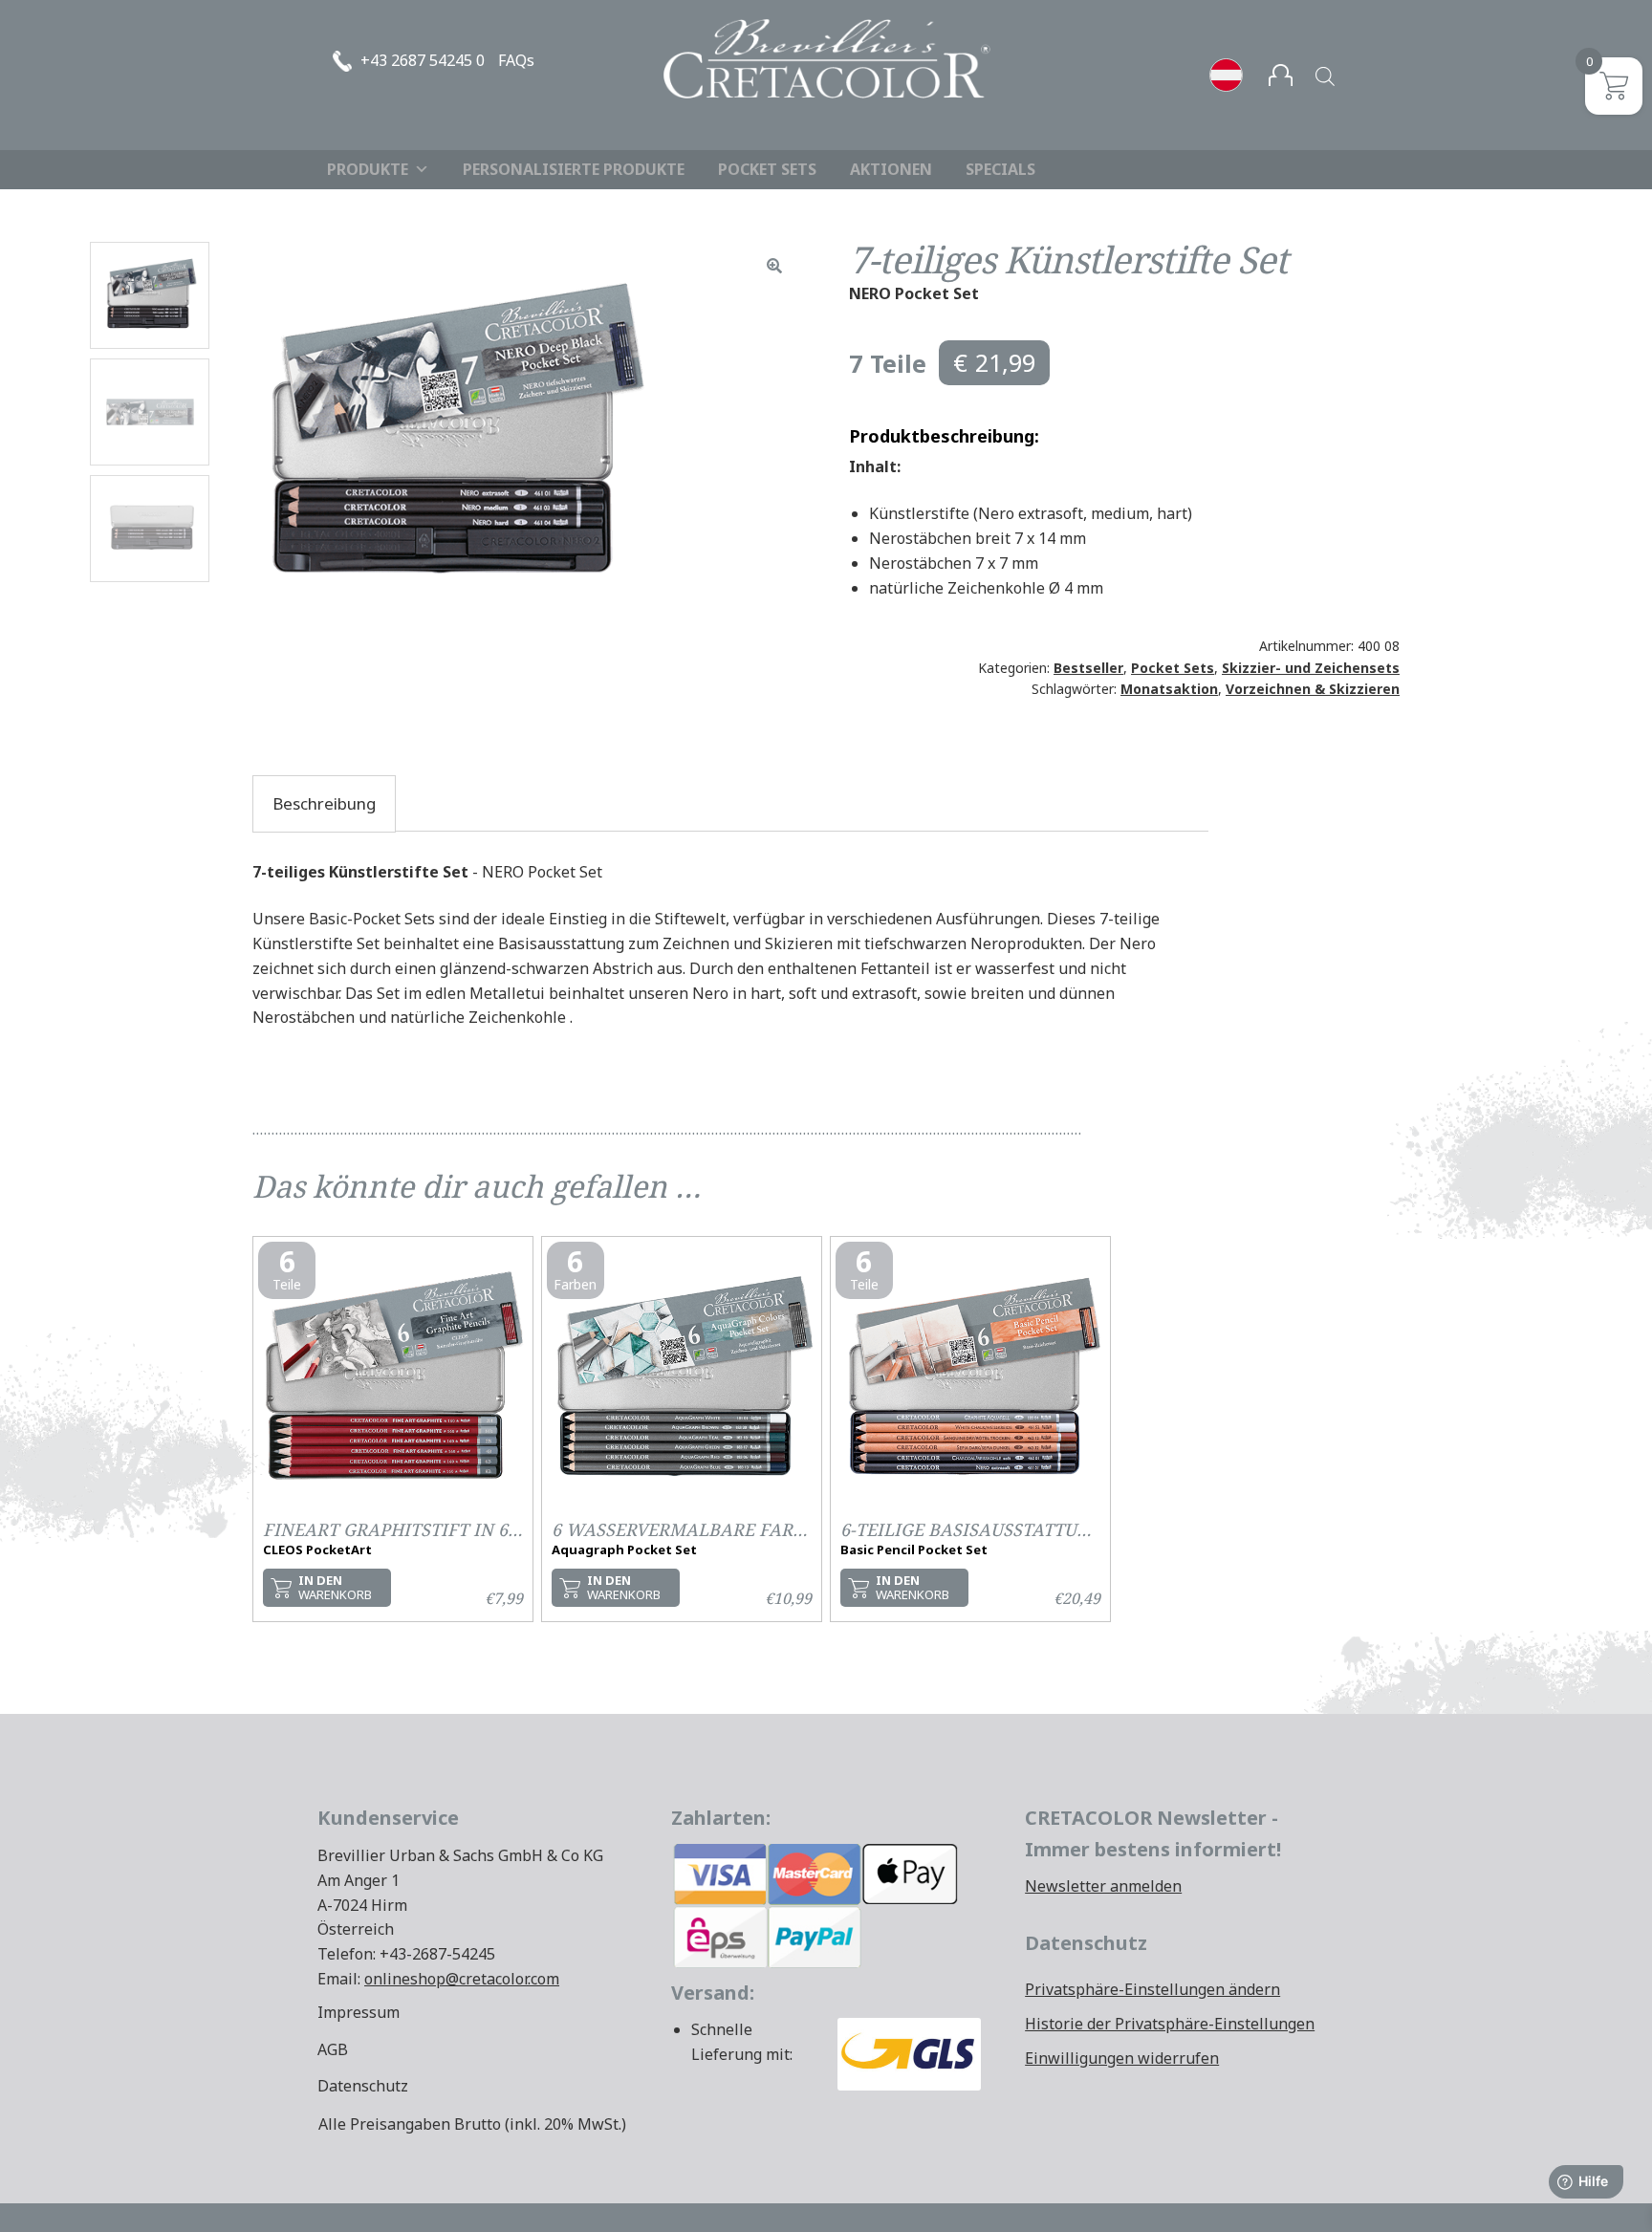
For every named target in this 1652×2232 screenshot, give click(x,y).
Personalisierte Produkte (574, 169)
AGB (333, 2049)
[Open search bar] (1325, 76)
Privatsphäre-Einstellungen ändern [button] (1152, 1989)
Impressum (359, 2012)
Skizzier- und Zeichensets (1311, 668)
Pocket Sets (767, 169)
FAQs (516, 60)
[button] (774, 266)
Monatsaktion (1169, 689)
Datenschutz (363, 2086)
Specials (1000, 169)
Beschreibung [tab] (324, 803)
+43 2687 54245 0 (423, 60)
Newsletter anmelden (1103, 1886)
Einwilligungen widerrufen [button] (1122, 2058)
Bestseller (1088, 668)
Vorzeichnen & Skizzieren (1313, 689)
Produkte (368, 169)
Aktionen (891, 169)
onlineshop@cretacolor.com (462, 1979)
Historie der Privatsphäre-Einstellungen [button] (1170, 2024)
